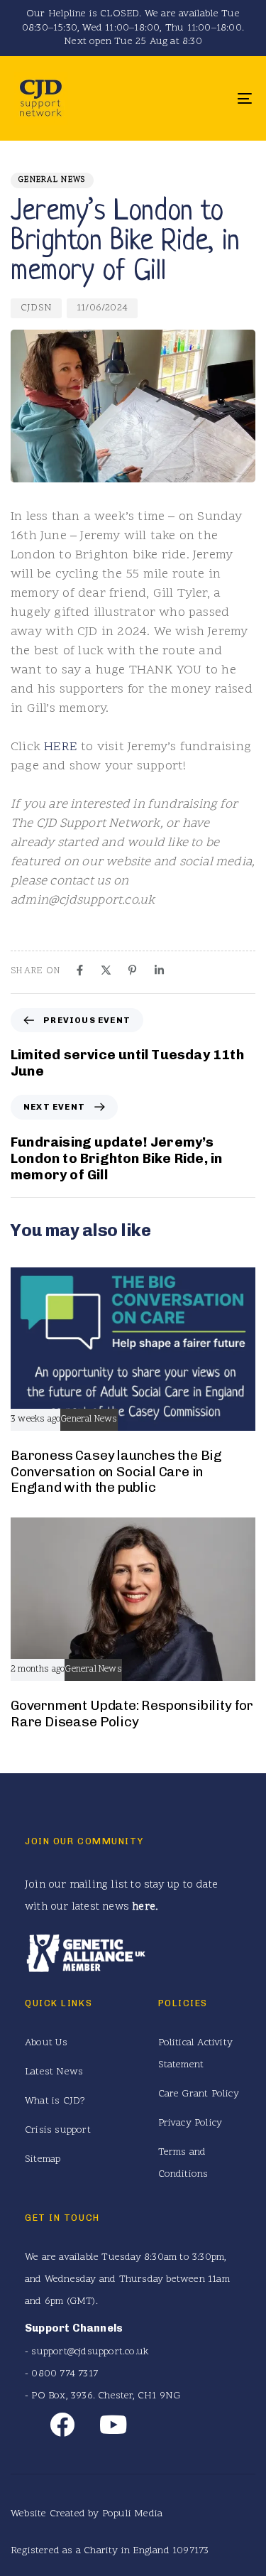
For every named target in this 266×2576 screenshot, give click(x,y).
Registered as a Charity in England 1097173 (110, 2551)
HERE (61, 747)
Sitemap (43, 2159)
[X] (106, 970)
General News (52, 180)
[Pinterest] (132, 970)
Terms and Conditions (183, 2163)
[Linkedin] (159, 970)
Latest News (54, 2072)
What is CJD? (55, 2101)
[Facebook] (80, 970)
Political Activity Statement (196, 2054)
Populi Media (132, 2514)
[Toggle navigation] (212, 98)
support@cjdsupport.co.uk (90, 2352)
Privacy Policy (190, 2123)
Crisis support (58, 2130)
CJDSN (36, 308)
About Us (46, 2043)
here (144, 1907)
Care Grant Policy (199, 2094)
